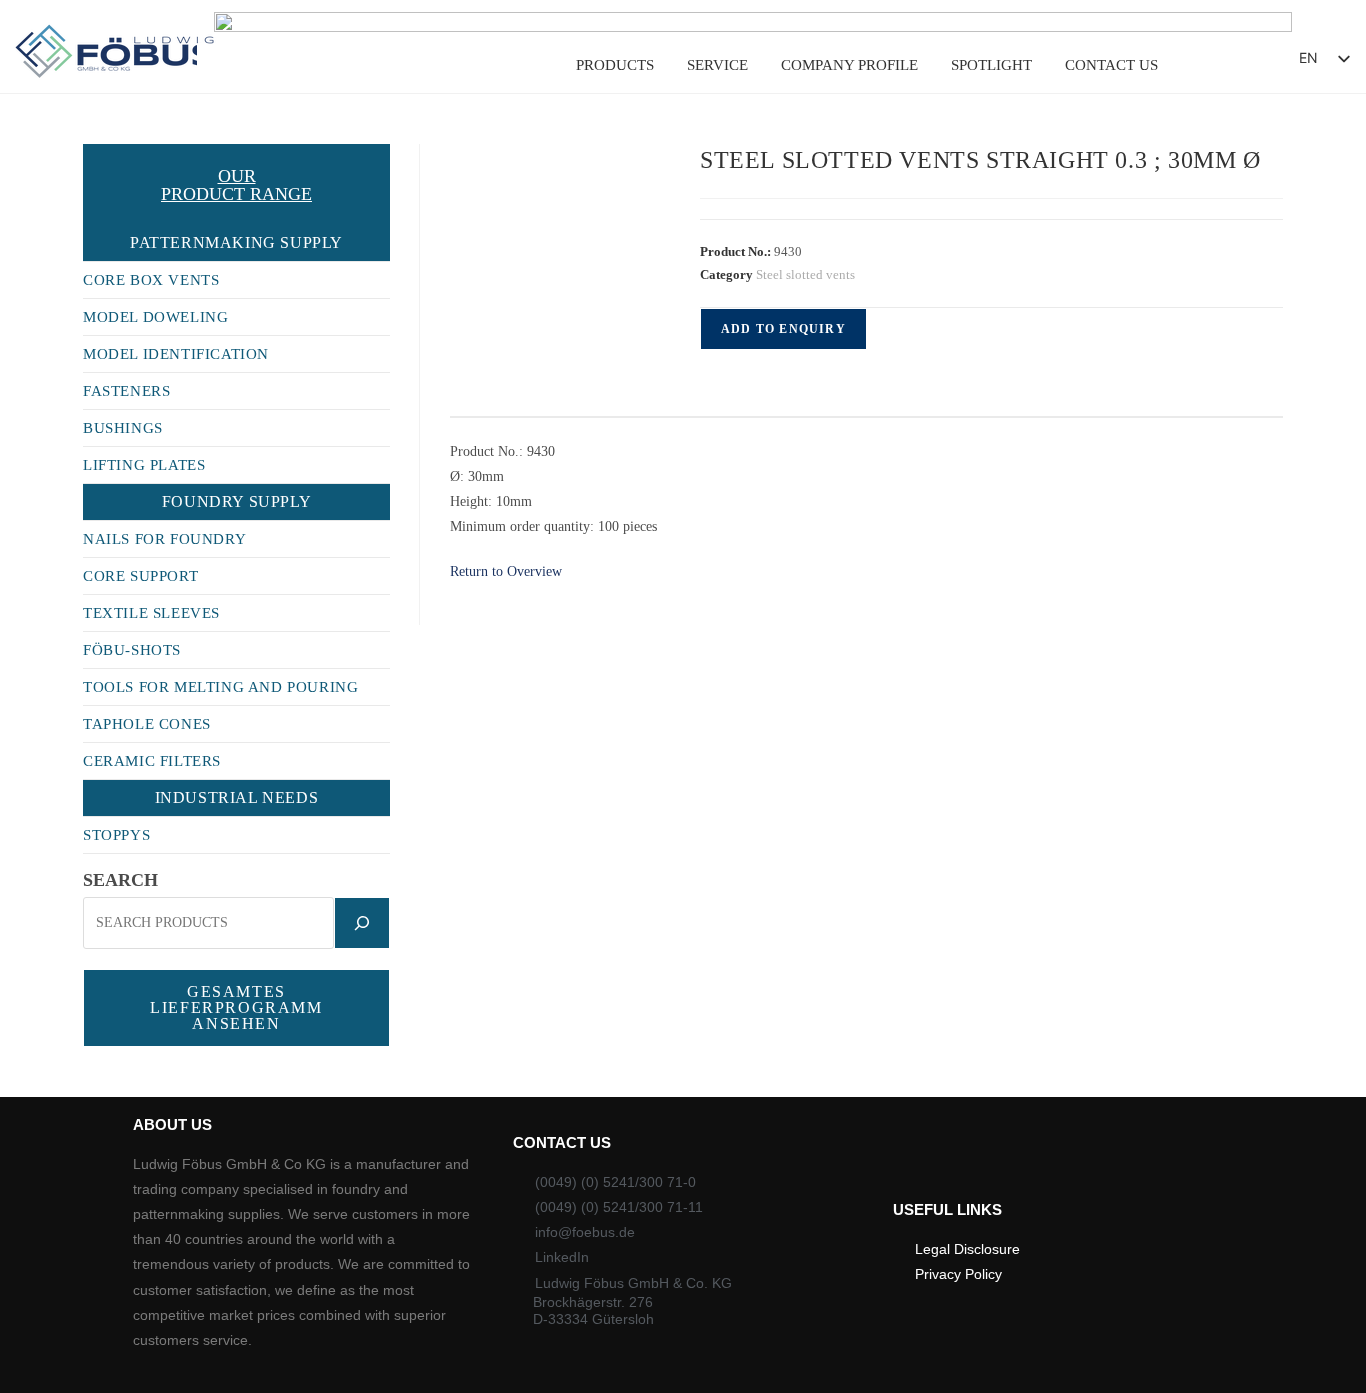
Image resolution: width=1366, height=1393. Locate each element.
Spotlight (991, 65)
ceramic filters (152, 761)
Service (717, 65)
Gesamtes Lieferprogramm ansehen (236, 1007)
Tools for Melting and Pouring (220, 687)
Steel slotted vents (805, 274)
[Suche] (362, 923)
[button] (1229, 63)
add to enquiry (783, 329)
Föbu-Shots (132, 650)
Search (120, 880)
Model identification (176, 354)
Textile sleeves (151, 613)
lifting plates (144, 465)
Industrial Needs (237, 797)
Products (615, 65)
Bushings (123, 428)
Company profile (849, 65)
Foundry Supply (236, 501)
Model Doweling (155, 317)
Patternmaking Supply (236, 242)
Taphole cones (147, 724)
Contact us (1111, 65)
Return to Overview (506, 571)
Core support (140, 576)
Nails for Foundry (164, 539)
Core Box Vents (151, 280)
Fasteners (126, 391)
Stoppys (116, 835)
